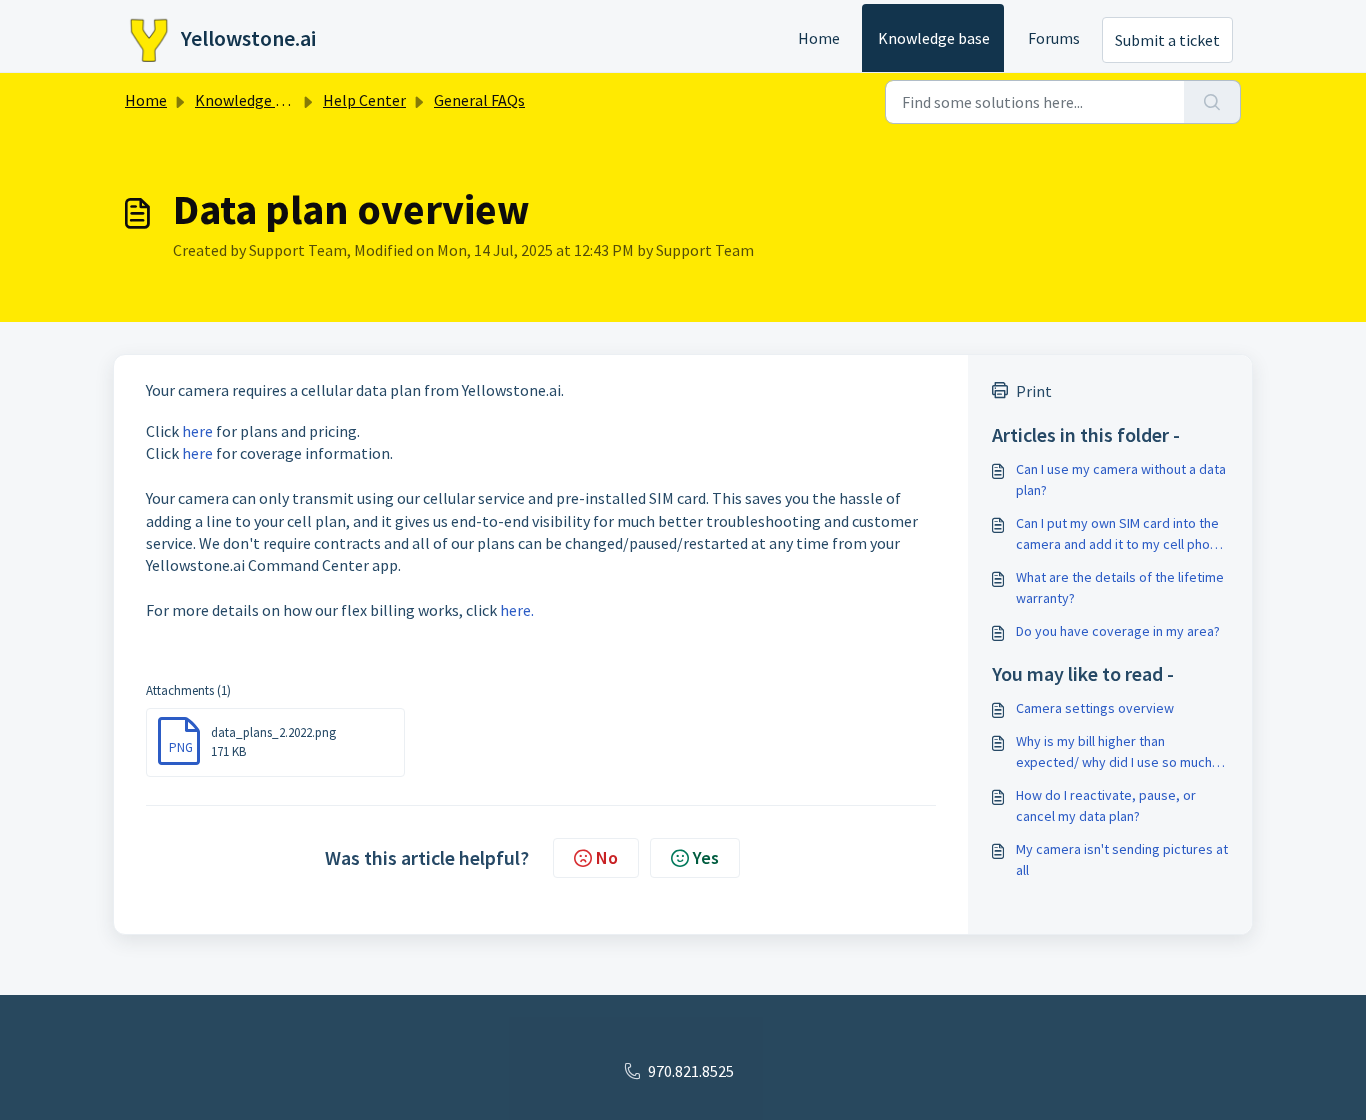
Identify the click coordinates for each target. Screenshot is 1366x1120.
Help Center (364, 100)
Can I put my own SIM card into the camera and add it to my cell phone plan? (1120, 534)
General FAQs (479, 100)
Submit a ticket (1167, 40)
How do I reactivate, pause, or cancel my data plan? (1106, 805)
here (197, 431)
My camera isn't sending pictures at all (1122, 859)
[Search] (1212, 102)
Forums (1054, 38)
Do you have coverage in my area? (1118, 631)
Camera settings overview (1095, 708)
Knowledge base (934, 38)
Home (819, 38)
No (607, 857)
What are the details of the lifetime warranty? (1120, 587)
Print (1034, 391)
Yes (706, 857)
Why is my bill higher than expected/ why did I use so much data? (1114, 752)
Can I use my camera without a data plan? (1121, 479)
